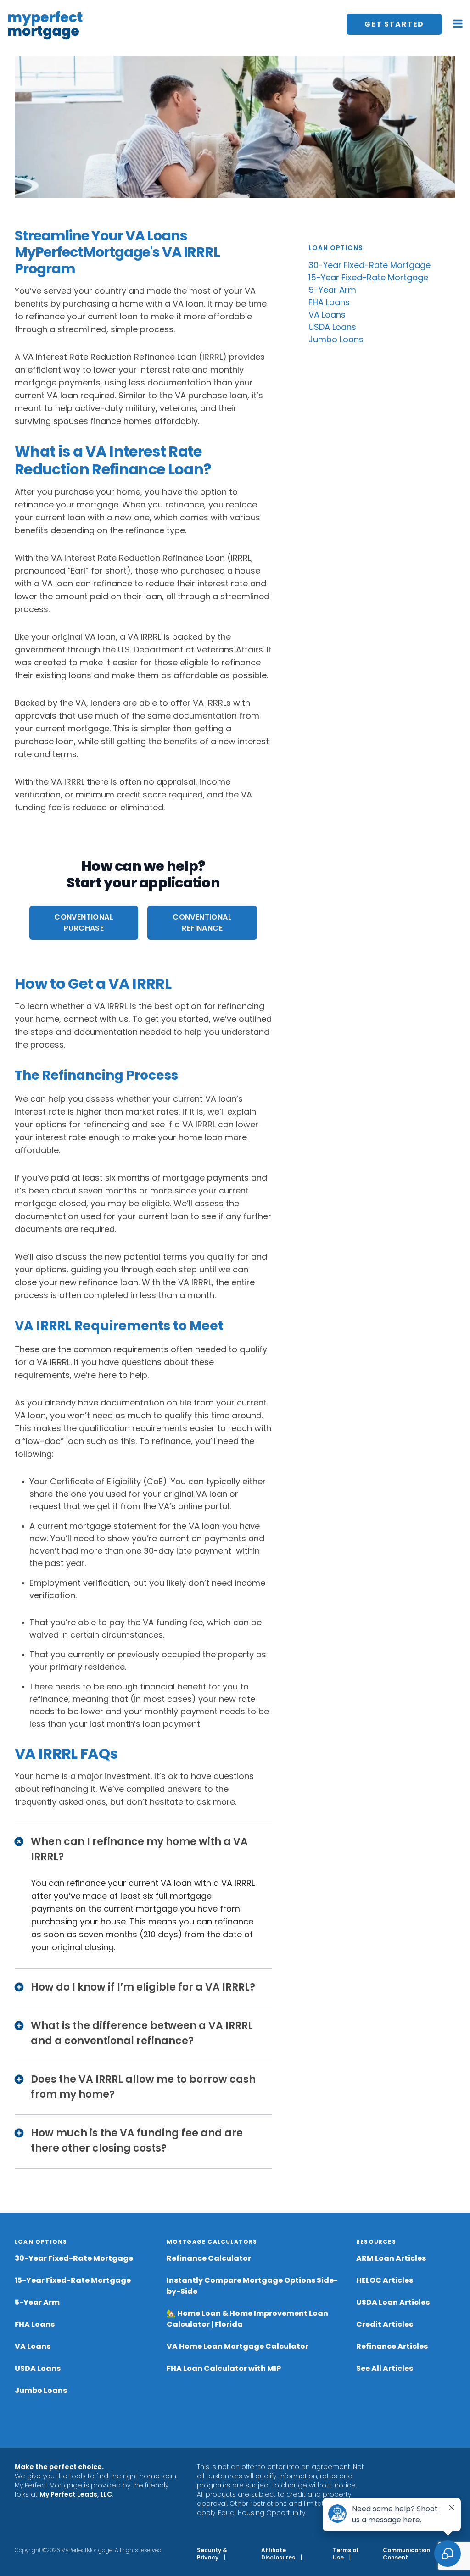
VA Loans (327, 315)
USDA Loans (332, 327)
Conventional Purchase (84, 923)
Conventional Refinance (202, 923)
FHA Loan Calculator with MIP (224, 2368)
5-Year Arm (332, 290)
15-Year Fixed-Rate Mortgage (368, 277)
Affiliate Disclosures (278, 2554)
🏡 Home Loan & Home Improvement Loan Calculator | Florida (247, 2319)
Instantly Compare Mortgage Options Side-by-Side (252, 2286)
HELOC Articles (385, 2280)
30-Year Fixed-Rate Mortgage (369, 265)
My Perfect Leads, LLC (76, 2494)
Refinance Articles (392, 2346)
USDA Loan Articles (393, 2302)
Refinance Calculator (209, 2258)
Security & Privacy (212, 2554)
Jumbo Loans (336, 339)
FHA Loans (329, 302)
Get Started (394, 24)
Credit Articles (385, 2324)
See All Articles (385, 2368)
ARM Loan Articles (391, 2258)
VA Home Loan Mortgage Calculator (238, 2346)
